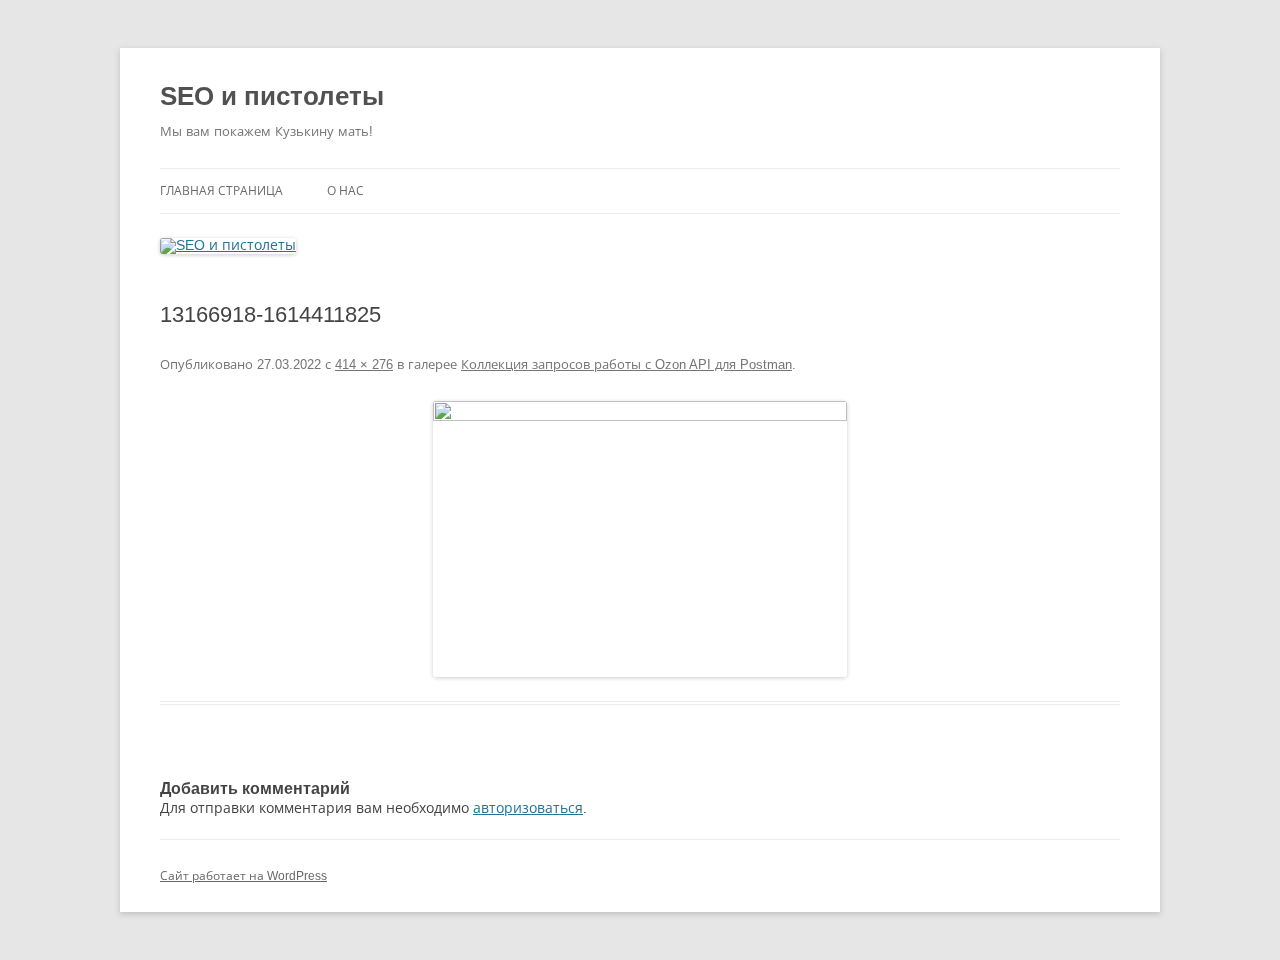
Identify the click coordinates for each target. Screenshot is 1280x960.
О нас (345, 191)
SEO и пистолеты (272, 96)
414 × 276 (364, 364)
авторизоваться (528, 808)
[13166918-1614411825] (640, 539)
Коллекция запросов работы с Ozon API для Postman (626, 364)
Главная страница (221, 191)
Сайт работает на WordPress (243, 876)
